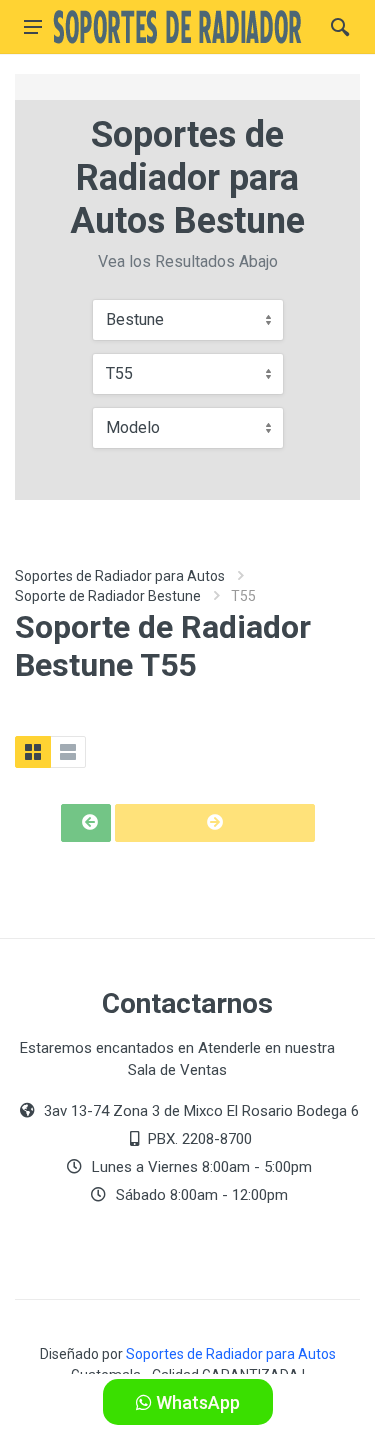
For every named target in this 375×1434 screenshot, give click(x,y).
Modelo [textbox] (133, 427)
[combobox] (188, 320)
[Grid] (33, 752)
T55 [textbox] (119, 373)
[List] (68, 752)
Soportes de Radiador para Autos (120, 576)
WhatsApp (196, 1402)
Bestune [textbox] (135, 319)
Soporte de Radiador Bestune (108, 596)
